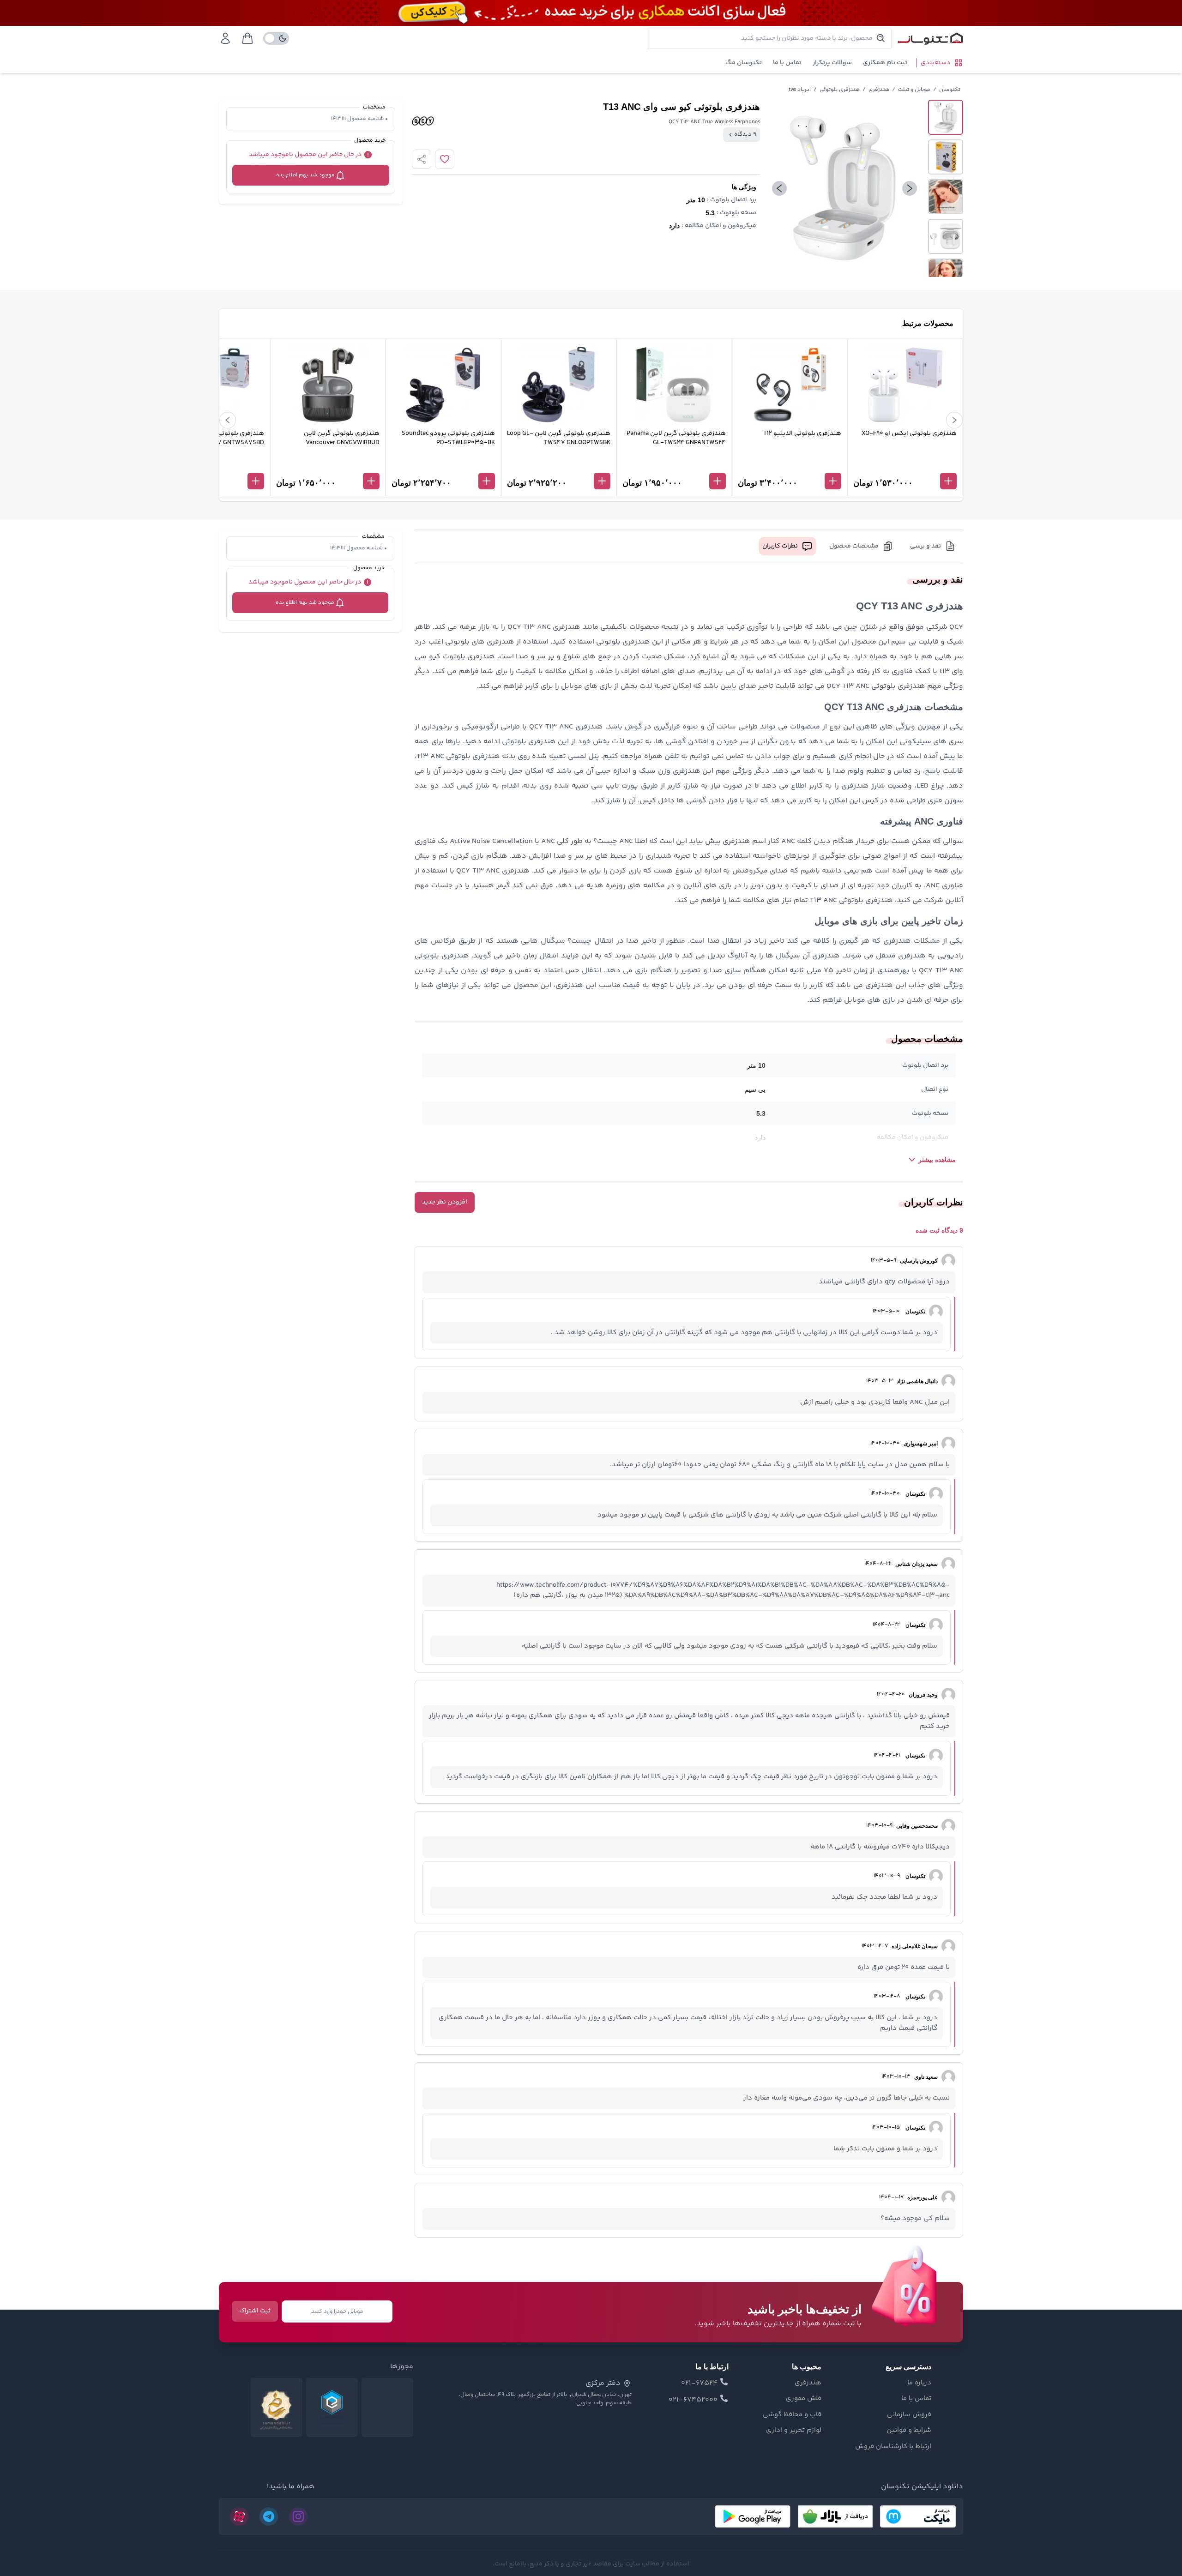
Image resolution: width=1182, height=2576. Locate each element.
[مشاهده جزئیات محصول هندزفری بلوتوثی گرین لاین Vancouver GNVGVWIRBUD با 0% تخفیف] (328, 466)
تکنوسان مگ (744, 63)
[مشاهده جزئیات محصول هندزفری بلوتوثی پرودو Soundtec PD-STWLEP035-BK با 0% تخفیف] (443, 466)
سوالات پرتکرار (832, 63)
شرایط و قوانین (909, 2431)
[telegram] (269, 2516)
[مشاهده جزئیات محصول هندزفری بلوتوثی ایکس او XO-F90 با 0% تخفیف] (905, 466)
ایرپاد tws (800, 90)
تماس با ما (787, 63)
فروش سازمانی (909, 2415)
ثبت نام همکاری (885, 63)
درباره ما (919, 2383)
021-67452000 (693, 2400)
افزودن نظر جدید (445, 1202)
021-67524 (699, 2383)
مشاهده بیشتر (937, 1160)
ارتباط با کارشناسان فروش (893, 2447)
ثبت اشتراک (255, 2311)
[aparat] (239, 2516)
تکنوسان (950, 90)
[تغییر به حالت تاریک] (276, 38)
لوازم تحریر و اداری (794, 2431)
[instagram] (298, 2516)
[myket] (918, 2516)
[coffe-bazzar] (835, 2516)
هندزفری (879, 90)
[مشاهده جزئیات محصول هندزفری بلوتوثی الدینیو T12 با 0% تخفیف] (790, 466)
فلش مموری (804, 2399)
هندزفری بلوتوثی (840, 90)
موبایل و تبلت (914, 90)
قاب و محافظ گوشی (792, 2415)
